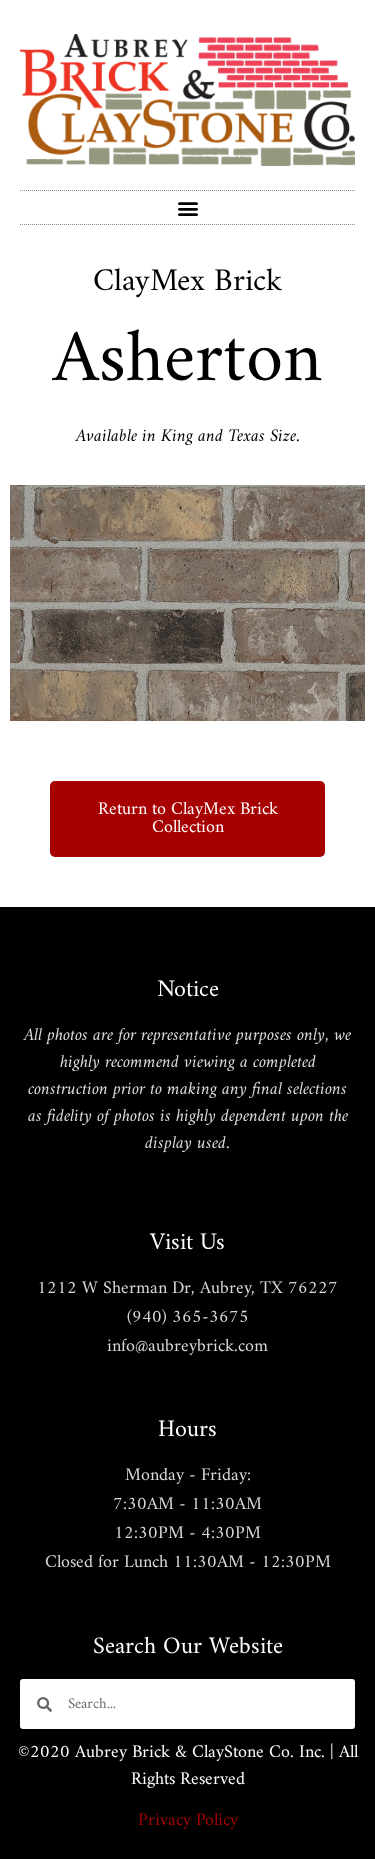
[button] (187, 207)
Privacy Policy (188, 1820)
